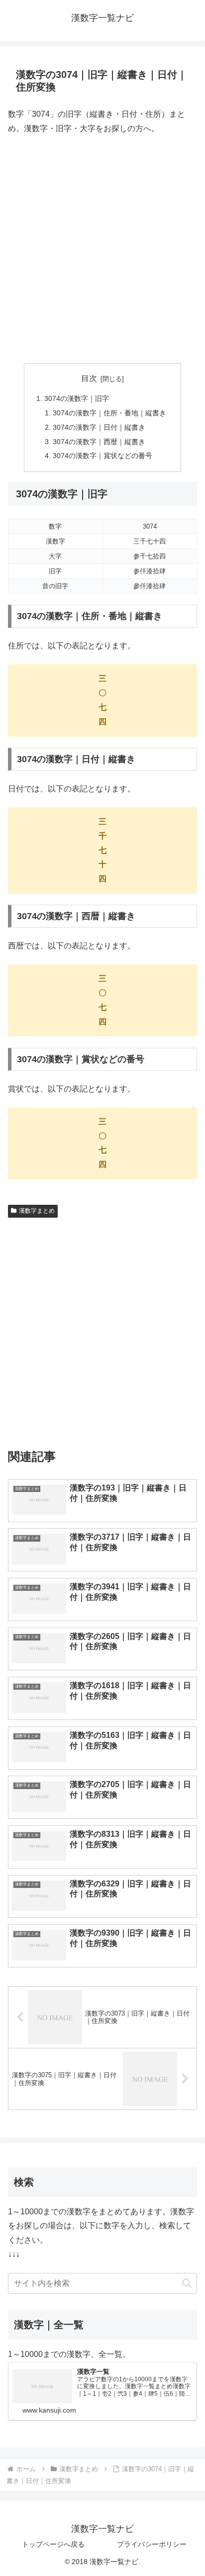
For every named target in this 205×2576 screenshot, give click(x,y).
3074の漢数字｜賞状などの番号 (102, 456)
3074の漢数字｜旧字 (77, 398)
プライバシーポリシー (152, 2544)
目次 (89, 378)
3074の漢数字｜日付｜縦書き (99, 427)
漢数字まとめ (37, 1211)
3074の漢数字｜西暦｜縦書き (99, 442)
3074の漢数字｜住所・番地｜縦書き (109, 413)
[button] (187, 2283)
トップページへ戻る (53, 2544)
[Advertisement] (102, 249)
